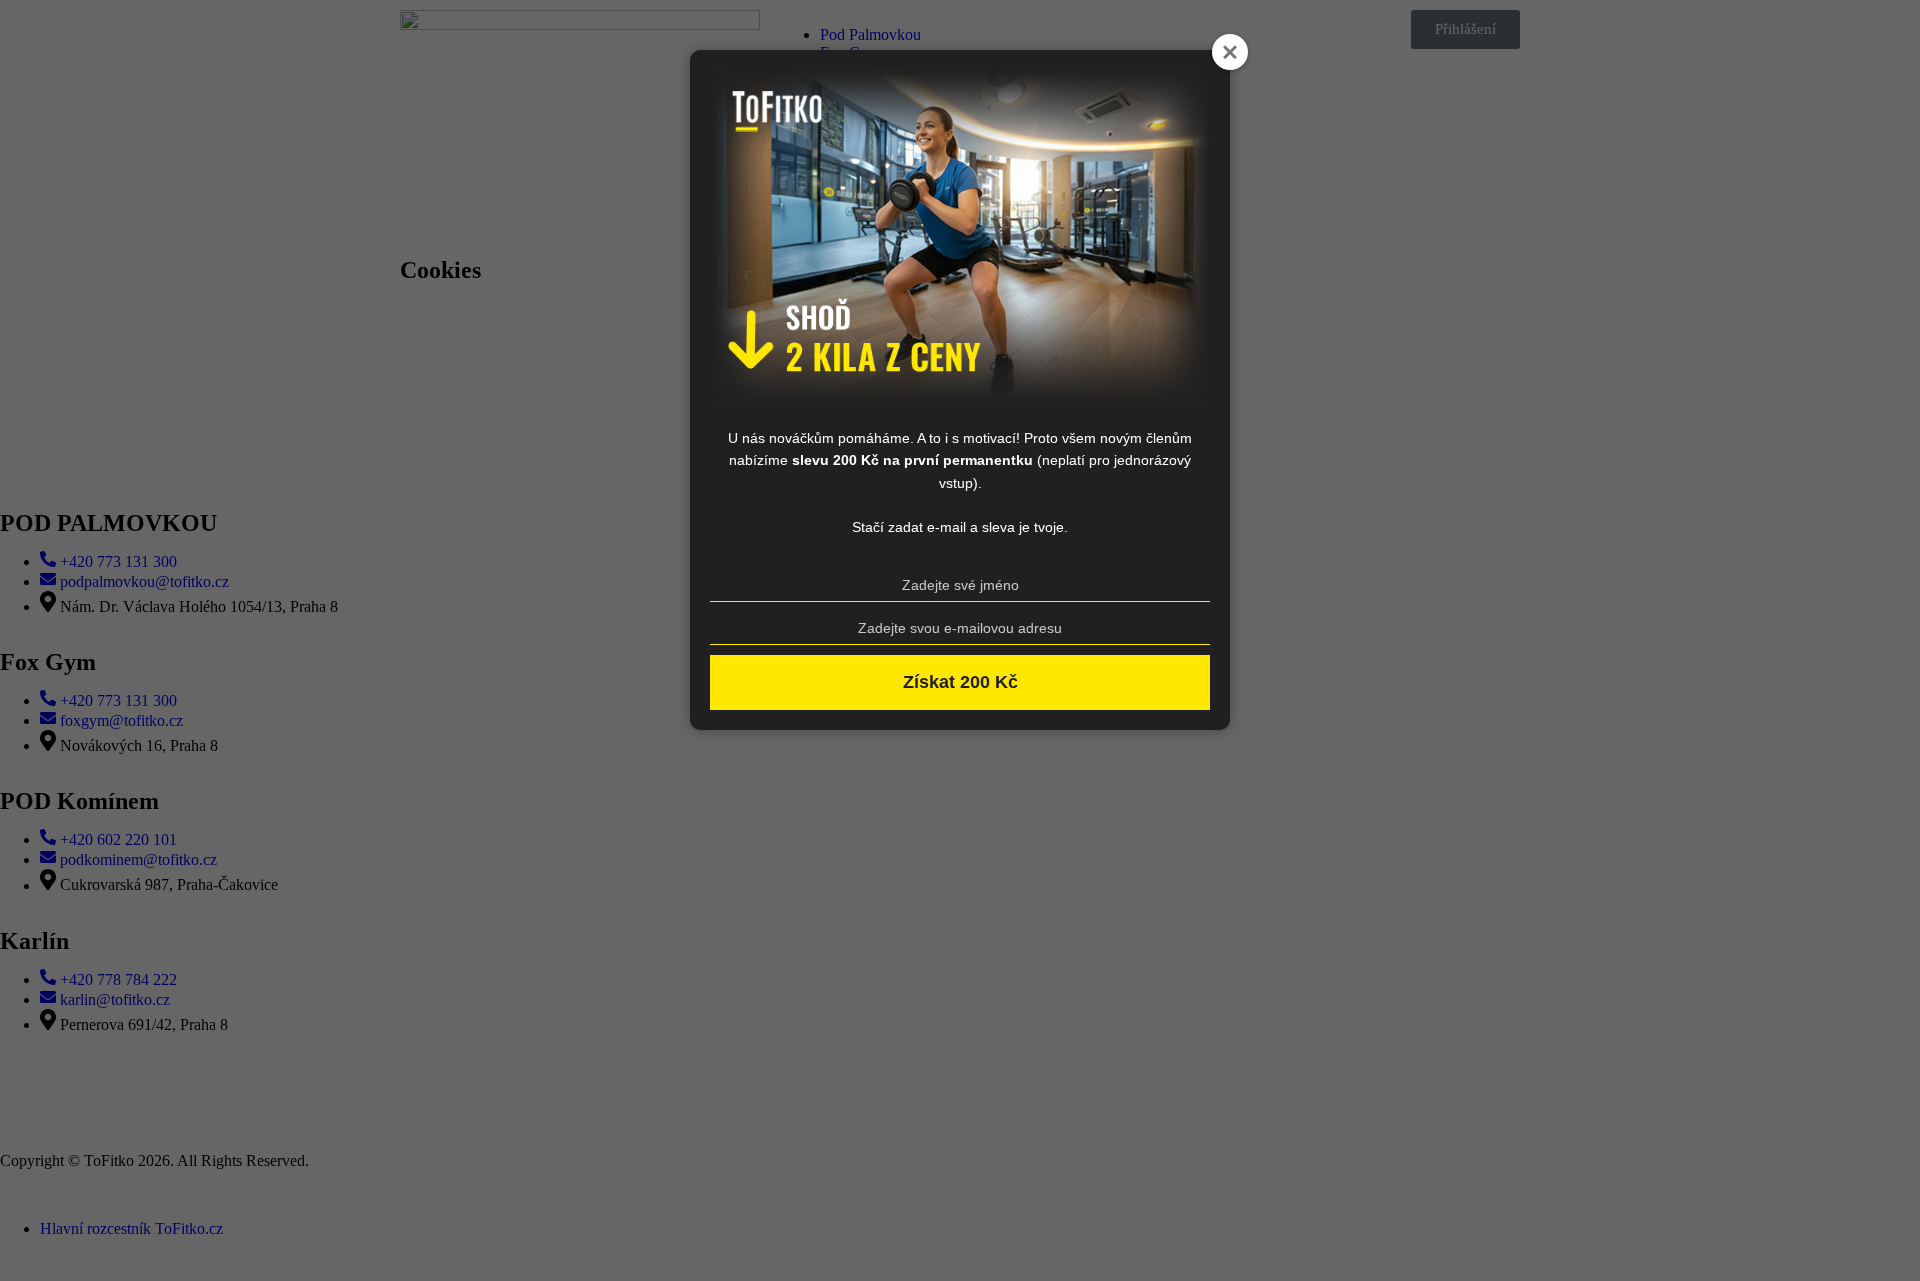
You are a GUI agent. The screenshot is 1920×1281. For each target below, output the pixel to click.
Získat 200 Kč (960, 682)
